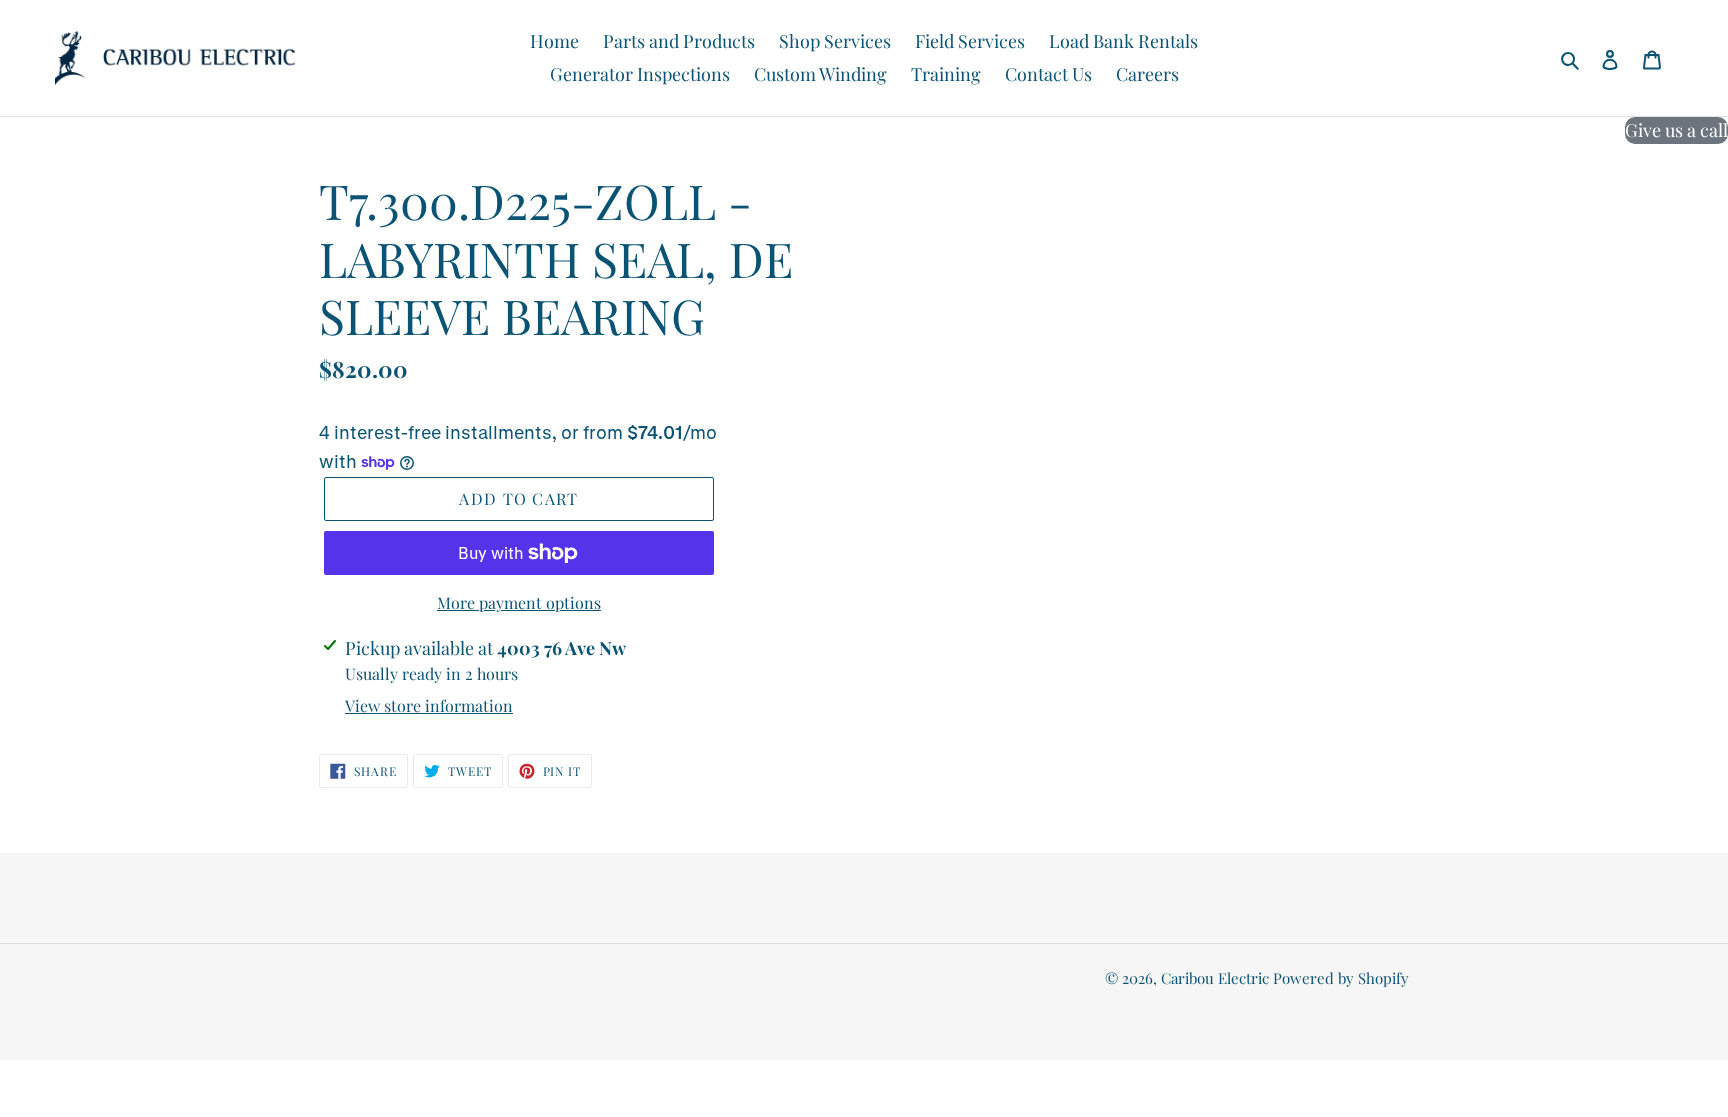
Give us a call (1676, 130)
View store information (429, 705)
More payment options (519, 602)
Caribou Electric (1215, 978)
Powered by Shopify (1341, 978)
